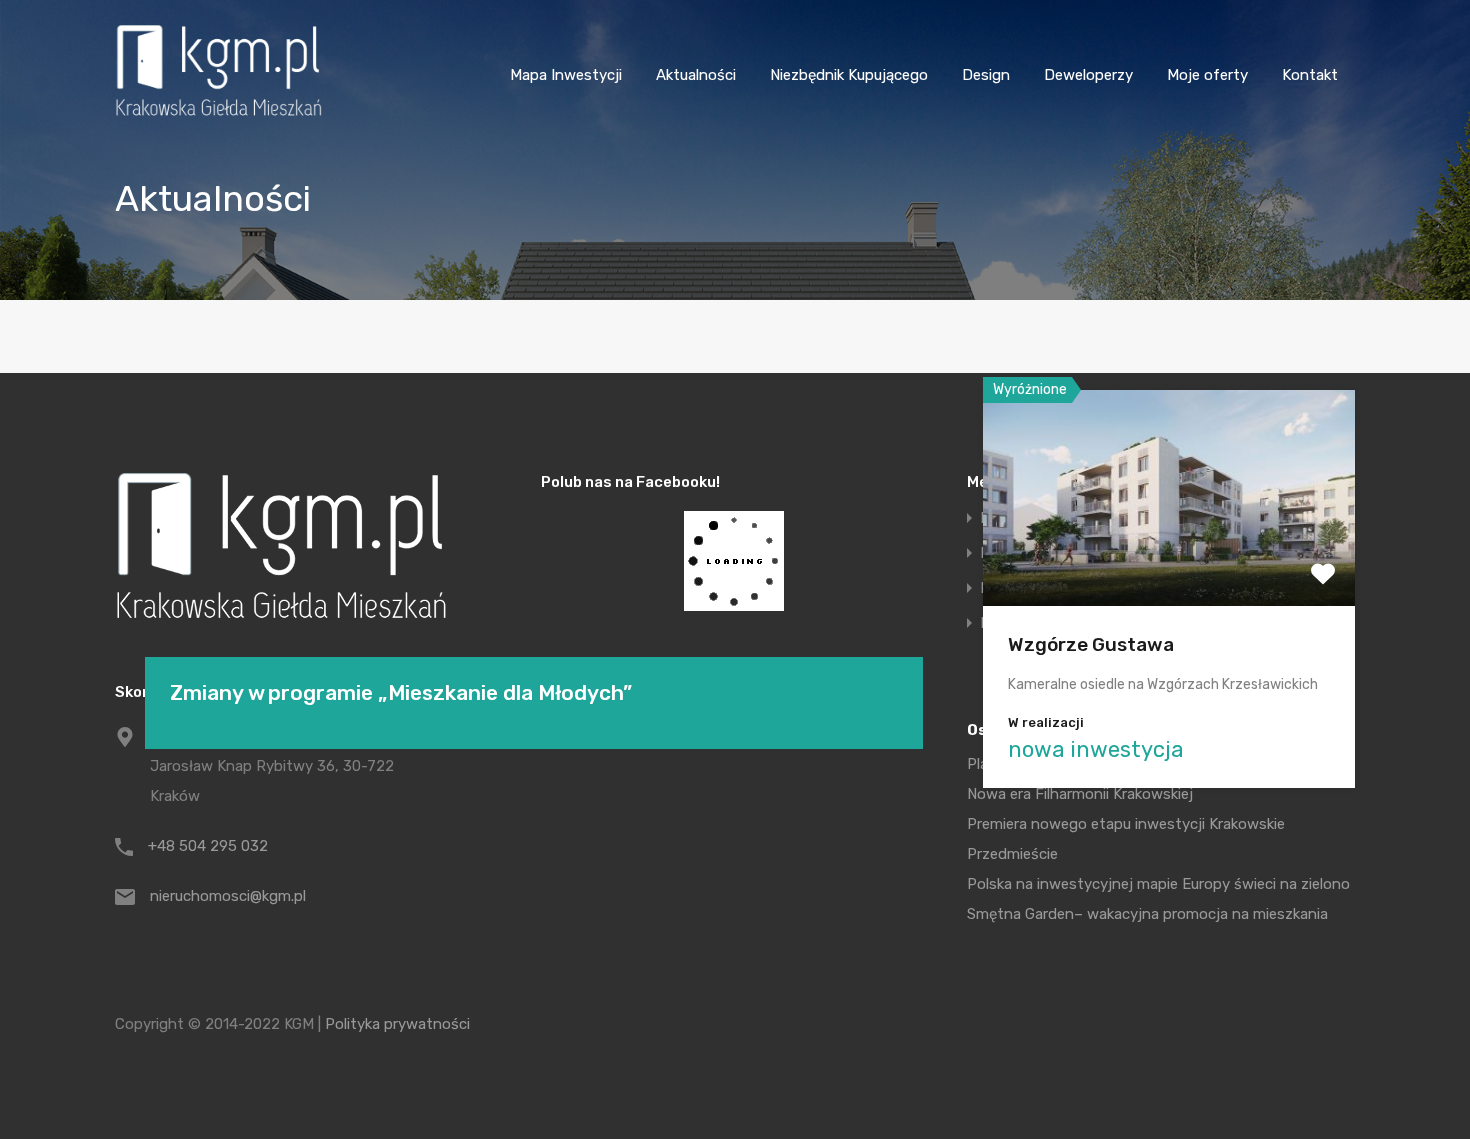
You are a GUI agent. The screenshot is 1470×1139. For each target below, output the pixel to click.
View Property (1169, 562)
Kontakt (1310, 75)
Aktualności (696, 75)
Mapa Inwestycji (566, 75)
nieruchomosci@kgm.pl (228, 896)
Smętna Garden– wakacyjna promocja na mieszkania (1147, 914)
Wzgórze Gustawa (1091, 644)
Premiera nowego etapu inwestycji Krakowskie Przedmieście (1126, 839)
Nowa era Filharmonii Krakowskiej (1080, 794)
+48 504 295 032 (208, 846)
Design (986, 75)
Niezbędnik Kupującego (849, 75)
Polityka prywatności (397, 1024)
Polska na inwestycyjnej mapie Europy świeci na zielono (1158, 884)
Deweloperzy (1088, 75)
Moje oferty (1207, 75)
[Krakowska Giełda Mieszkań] (218, 116)
